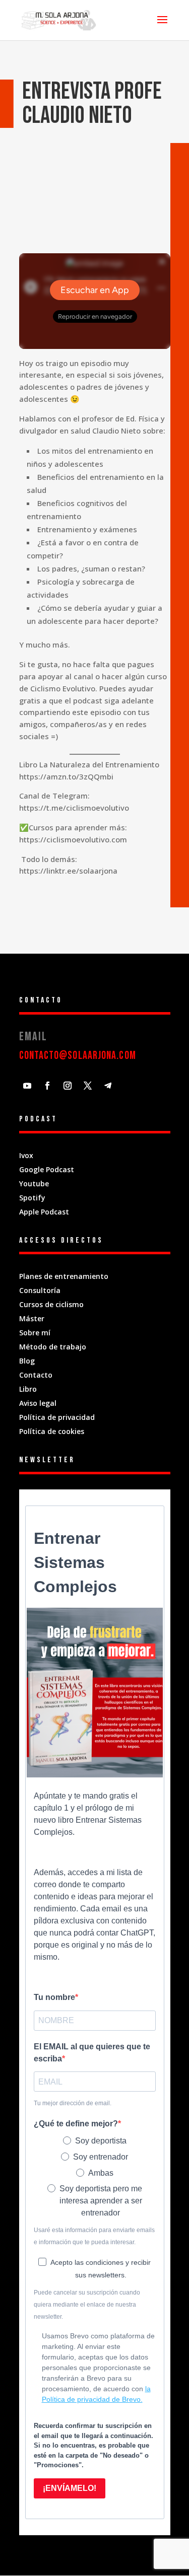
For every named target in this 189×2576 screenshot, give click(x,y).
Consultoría (40, 1290)
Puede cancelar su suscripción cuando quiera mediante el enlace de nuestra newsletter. (87, 2305)
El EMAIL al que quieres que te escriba (92, 2053)
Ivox (26, 1155)
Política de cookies (52, 1431)
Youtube (34, 1184)
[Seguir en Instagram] (68, 1086)
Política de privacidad (57, 1417)
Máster (32, 1318)
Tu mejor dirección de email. (73, 2103)
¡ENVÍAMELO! (70, 2488)
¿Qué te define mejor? (76, 2124)
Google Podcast (47, 1169)
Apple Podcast (44, 1212)
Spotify (32, 1198)
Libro (28, 1389)
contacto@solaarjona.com (78, 1056)
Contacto (36, 1375)
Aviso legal (38, 1403)
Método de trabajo (53, 1347)
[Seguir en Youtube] (27, 1086)
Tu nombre (54, 1997)
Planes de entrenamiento (64, 1276)
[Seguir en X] (88, 1086)
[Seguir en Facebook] (47, 1086)
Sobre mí (36, 1333)
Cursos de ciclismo (51, 1304)
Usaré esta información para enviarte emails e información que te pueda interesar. (94, 2236)
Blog (27, 1361)
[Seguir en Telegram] (108, 1086)
